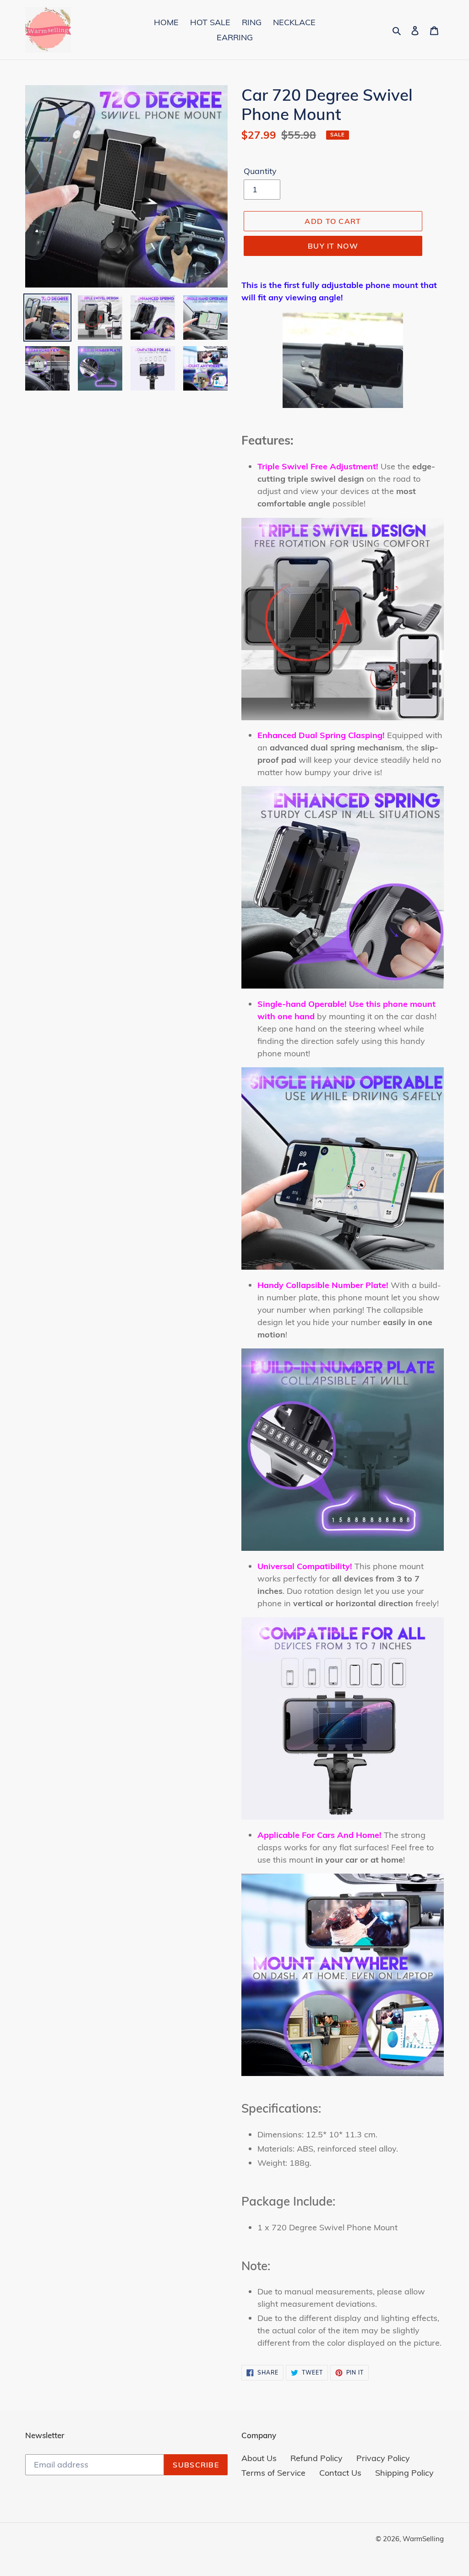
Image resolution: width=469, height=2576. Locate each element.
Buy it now (333, 246)
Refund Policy (316, 2458)
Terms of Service (273, 2473)
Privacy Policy (383, 2458)
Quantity (260, 171)
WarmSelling (423, 2539)
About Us (259, 2458)
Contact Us (340, 2473)
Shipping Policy (404, 2473)
